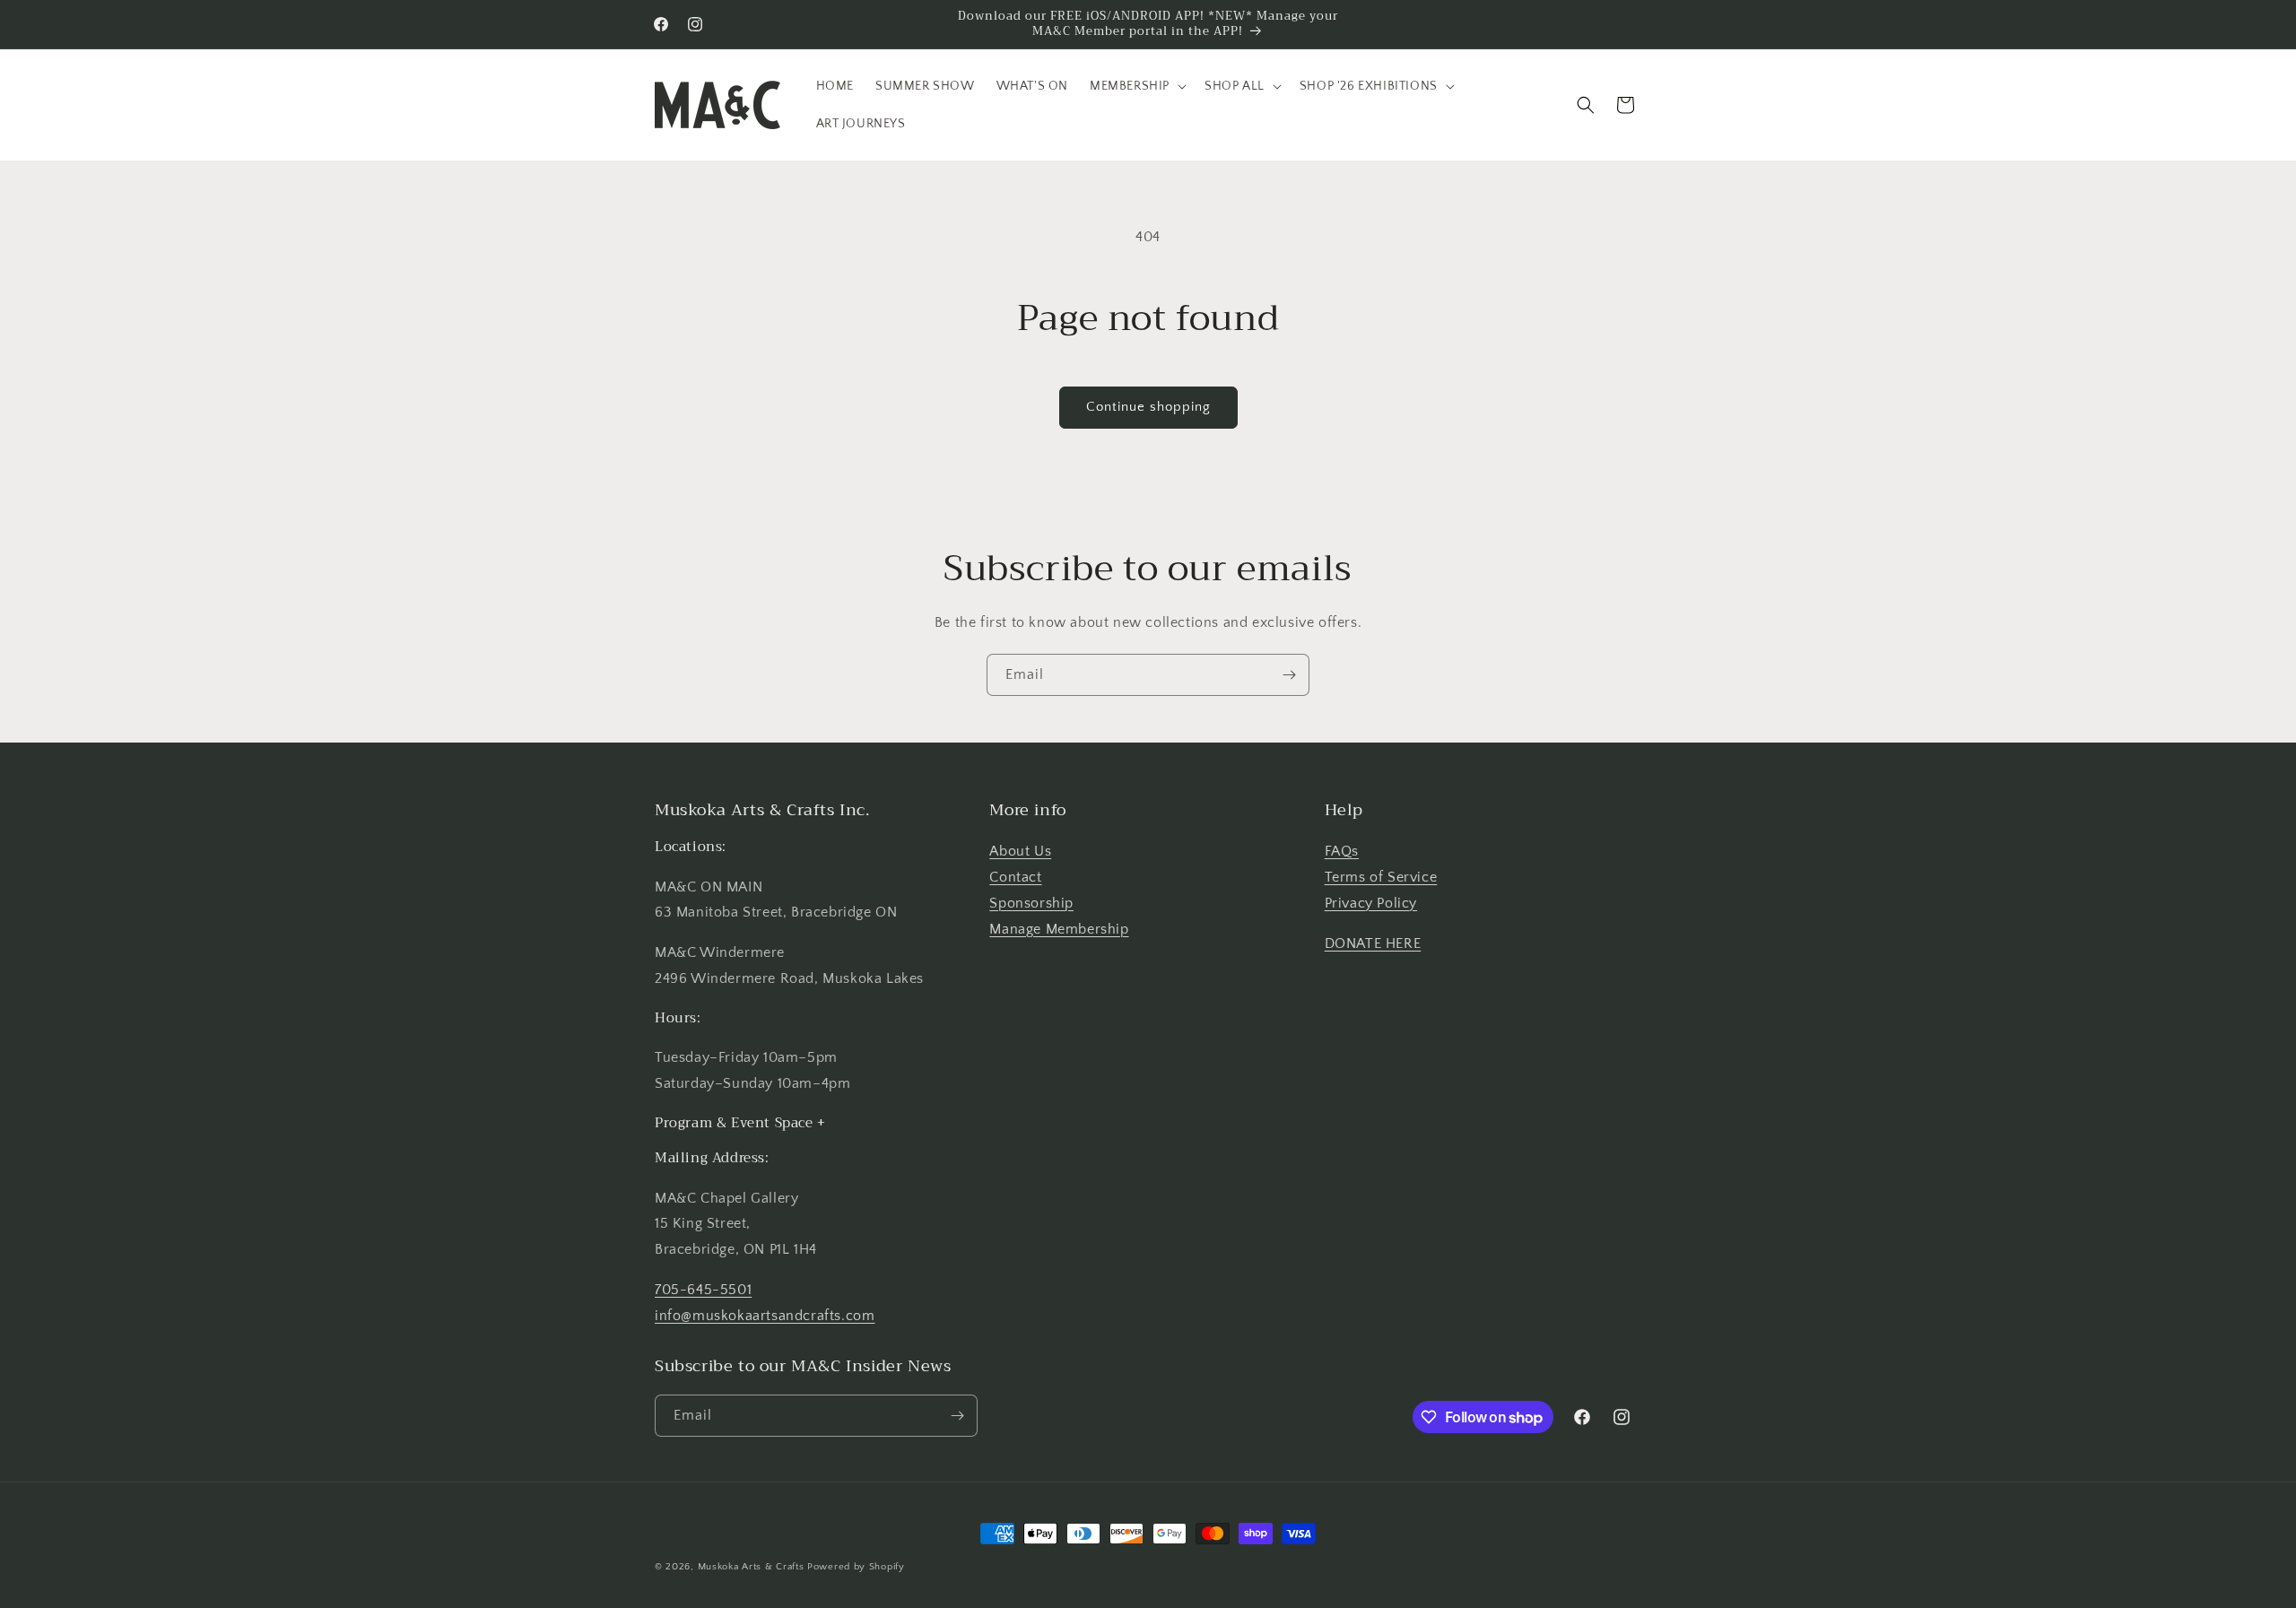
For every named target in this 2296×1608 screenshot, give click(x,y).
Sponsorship (1031, 903)
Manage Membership (1059, 929)
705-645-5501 (703, 1290)
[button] (1136, 86)
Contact (1015, 877)
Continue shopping (1148, 407)
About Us (1020, 851)
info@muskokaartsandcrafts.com (765, 1316)
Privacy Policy (1371, 903)
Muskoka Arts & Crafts (751, 1567)
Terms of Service (1381, 877)
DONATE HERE (1373, 943)
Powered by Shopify (856, 1567)
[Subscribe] (1289, 675)
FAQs (1342, 851)
